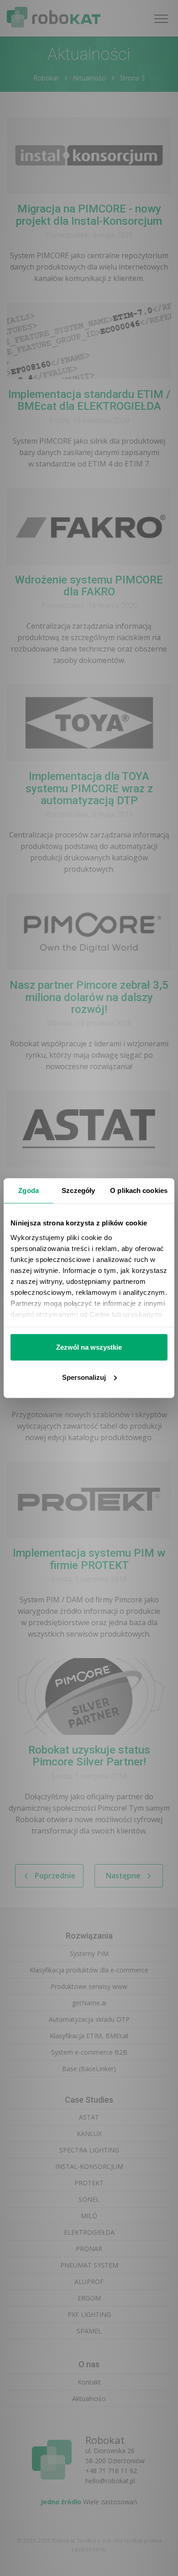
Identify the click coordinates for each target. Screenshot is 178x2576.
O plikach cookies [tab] (139, 1190)
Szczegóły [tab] (78, 1190)
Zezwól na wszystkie (89, 1347)
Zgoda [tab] (29, 1190)
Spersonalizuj (84, 1377)
